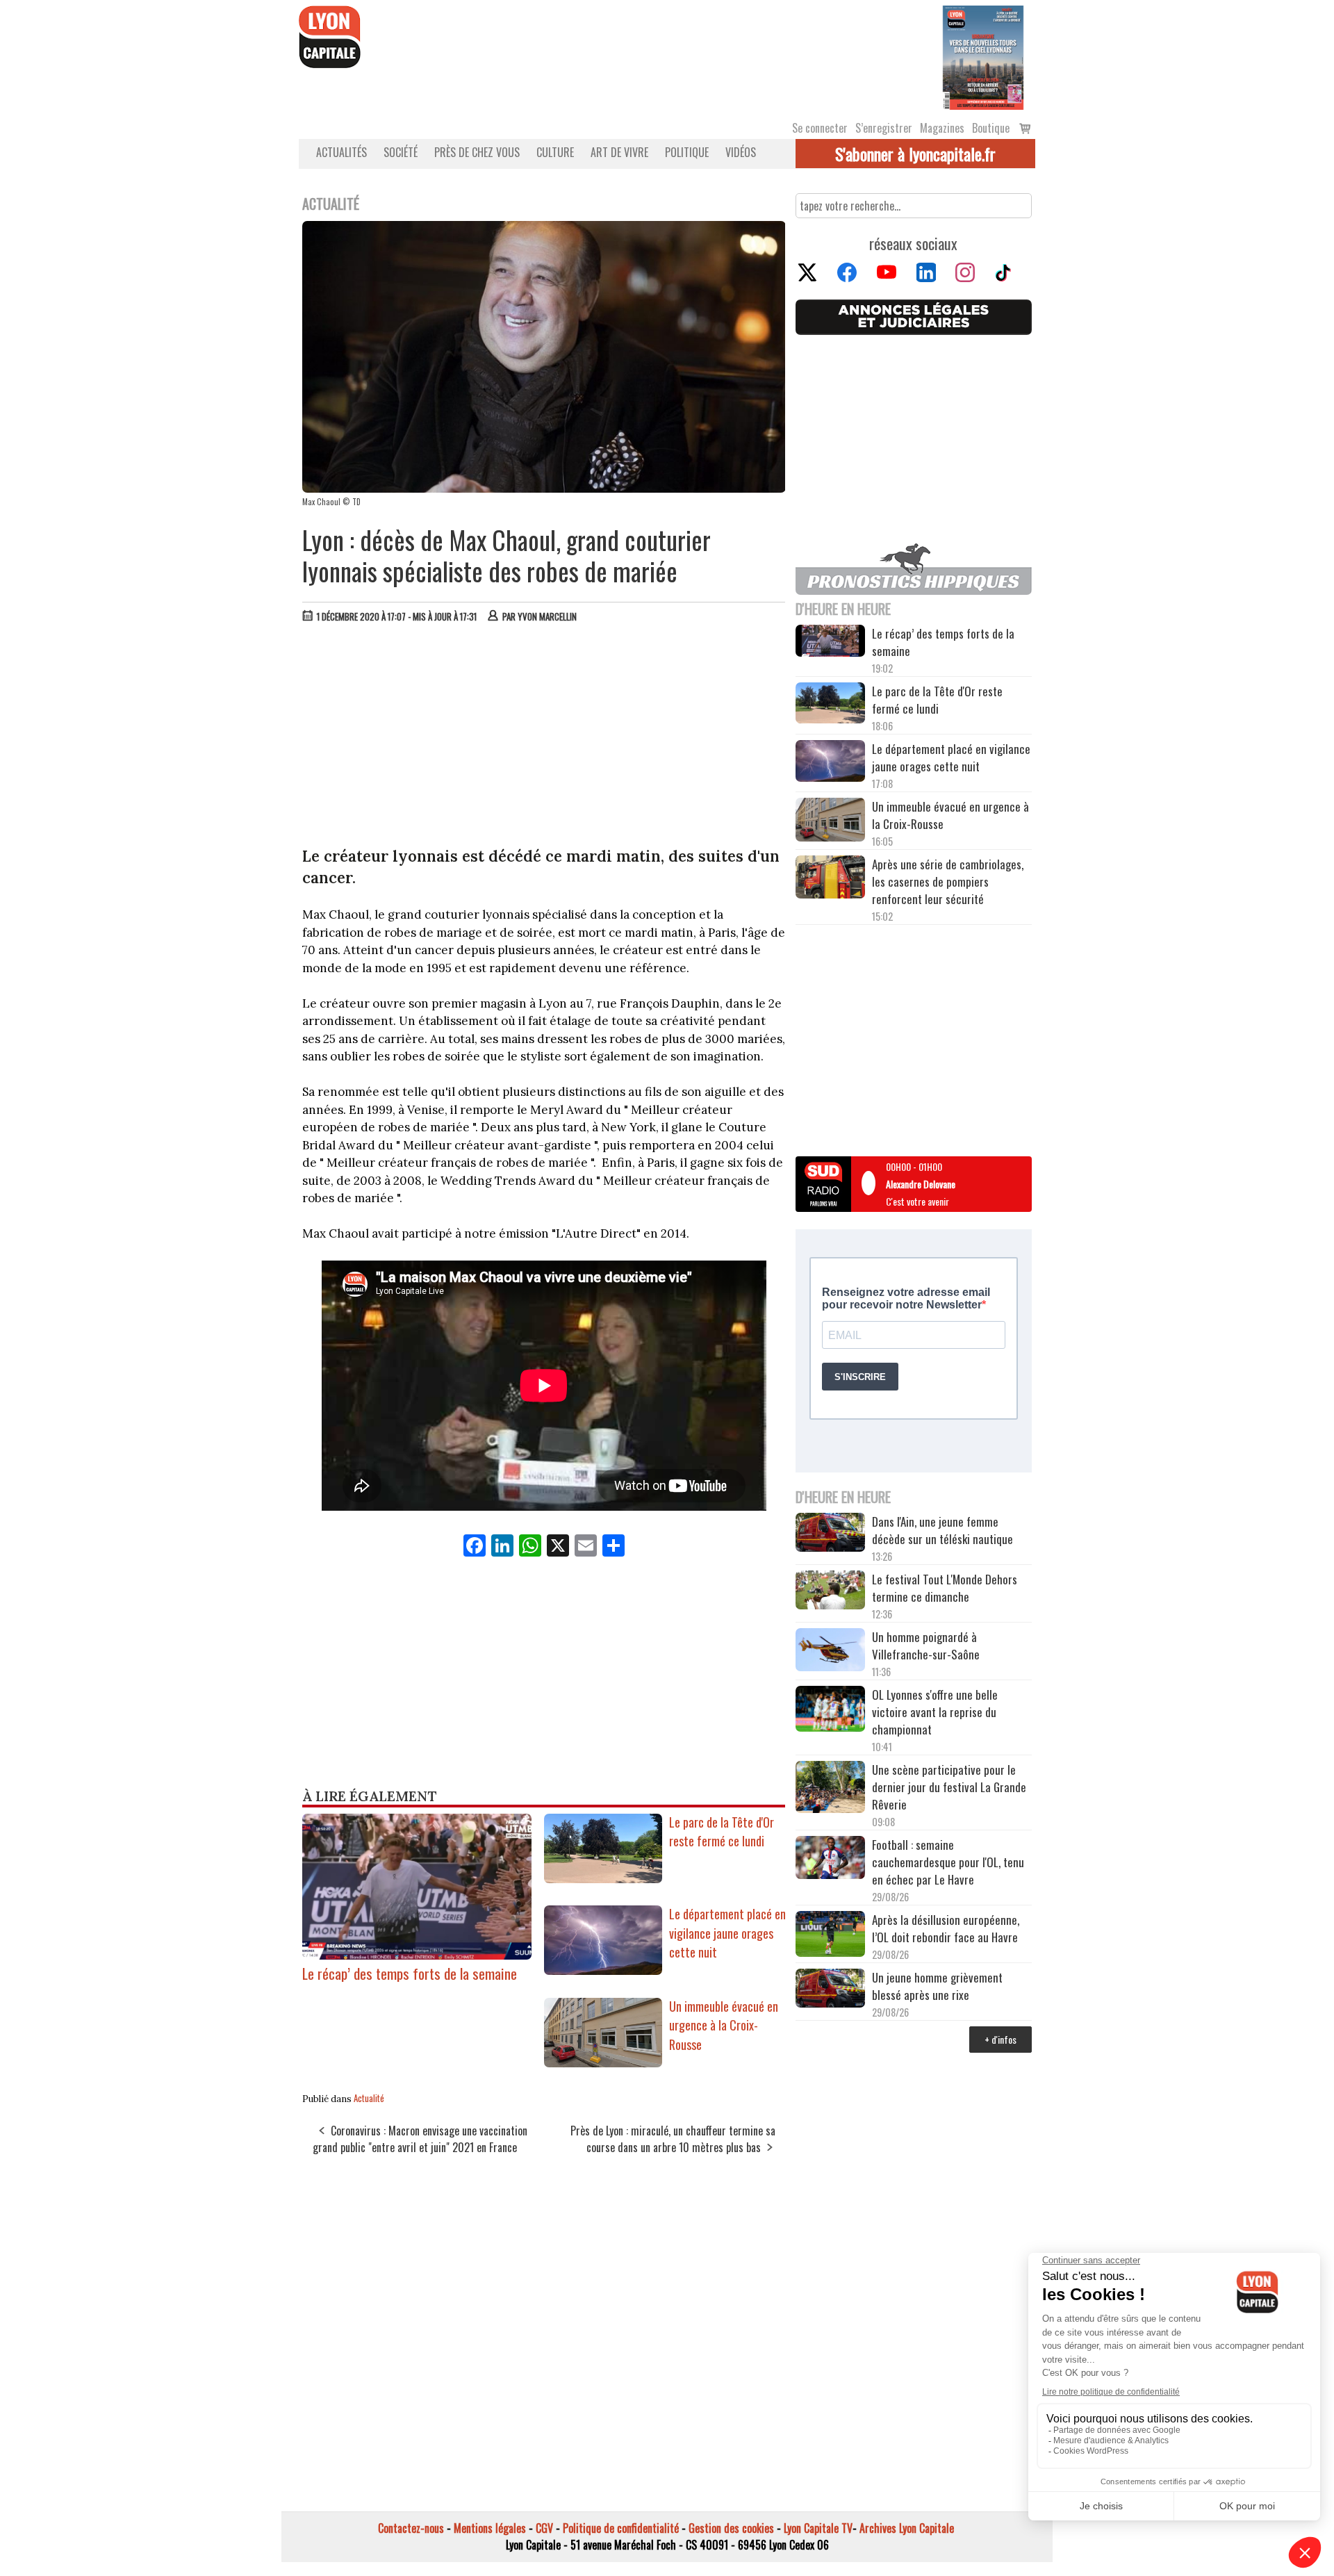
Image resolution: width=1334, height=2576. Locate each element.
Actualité (369, 2098)
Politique (687, 152)
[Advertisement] (544, 738)
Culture (555, 152)
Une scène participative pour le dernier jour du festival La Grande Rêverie (949, 1787)
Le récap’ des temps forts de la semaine (410, 1973)
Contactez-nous (411, 2528)
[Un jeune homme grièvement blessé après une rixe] (830, 1990)
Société (401, 152)
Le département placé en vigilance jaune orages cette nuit (727, 1933)
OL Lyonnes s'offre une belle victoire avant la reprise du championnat (935, 1712)
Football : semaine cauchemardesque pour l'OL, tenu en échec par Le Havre (948, 1862)
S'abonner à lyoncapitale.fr (915, 154)
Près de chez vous (477, 152)
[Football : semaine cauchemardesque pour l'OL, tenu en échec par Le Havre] (830, 1860)
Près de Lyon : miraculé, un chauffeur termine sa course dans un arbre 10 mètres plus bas (673, 2139)
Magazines (942, 128)
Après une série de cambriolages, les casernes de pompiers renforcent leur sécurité (948, 881)
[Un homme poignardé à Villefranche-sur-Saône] (830, 1652)
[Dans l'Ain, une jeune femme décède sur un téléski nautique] (830, 1534)
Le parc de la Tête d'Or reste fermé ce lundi (722, 1832)
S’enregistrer (884, 128)
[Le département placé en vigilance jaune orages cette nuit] (603, 1970)
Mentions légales (490, 2528)
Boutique (991, 128)
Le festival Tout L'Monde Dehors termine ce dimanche (945, 1588)
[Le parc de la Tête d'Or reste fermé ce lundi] (603, 1878)
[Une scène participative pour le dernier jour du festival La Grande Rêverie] (830, 1789)
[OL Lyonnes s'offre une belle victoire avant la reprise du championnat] (830, 1711)
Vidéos (741, 152)
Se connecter (820, 128)
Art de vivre (619, 152)
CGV (544, 2528)
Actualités (341, 152)
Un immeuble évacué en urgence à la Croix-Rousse (724, 2025)
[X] (558, 1546)
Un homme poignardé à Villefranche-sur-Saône (926, 1646)
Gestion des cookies (731, 2528)
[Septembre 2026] (983, 56)
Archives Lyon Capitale (907, 2528)
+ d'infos (1000, 2039)
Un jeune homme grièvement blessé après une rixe (937, 1986)
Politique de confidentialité (621, 2528)
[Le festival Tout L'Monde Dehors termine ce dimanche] (830, 1592)
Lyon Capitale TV (818, 2528)
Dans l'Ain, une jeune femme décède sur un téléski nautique (942, 1530)
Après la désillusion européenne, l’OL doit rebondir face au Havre (946, 1928)
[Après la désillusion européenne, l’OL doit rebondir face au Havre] (830, 1936)
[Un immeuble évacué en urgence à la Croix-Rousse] (603, 2062)
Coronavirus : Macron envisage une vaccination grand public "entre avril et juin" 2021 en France (420, 2139)
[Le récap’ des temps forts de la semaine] (417, 1954)
